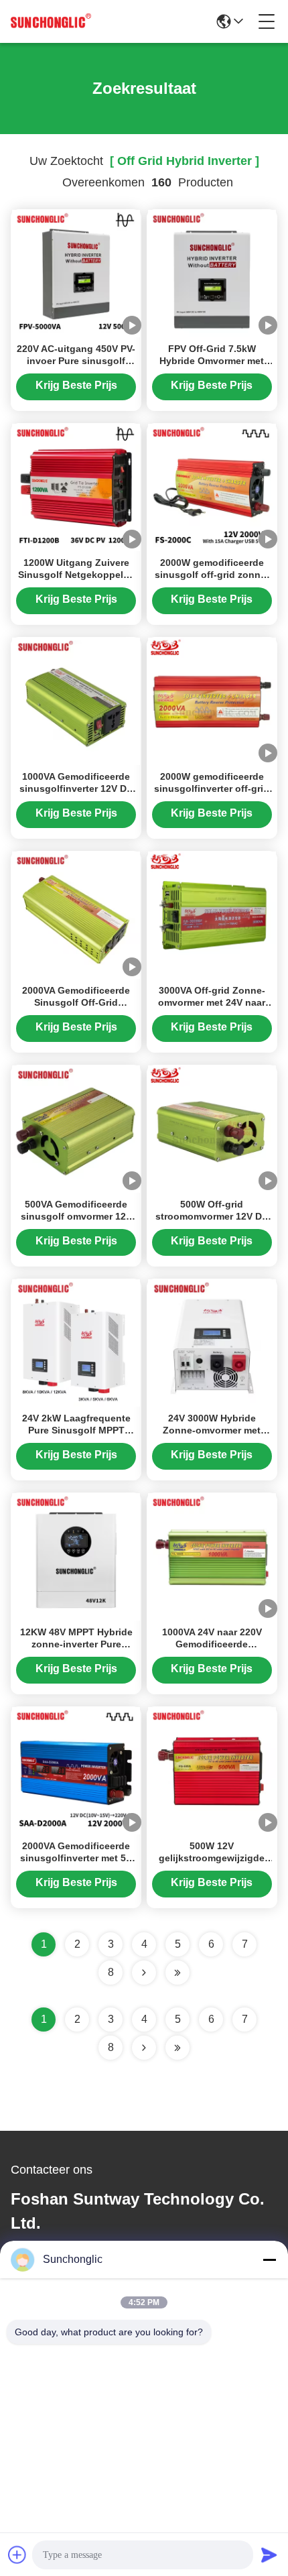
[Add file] (17, 2555)
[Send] (269, 2555)
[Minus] (269, 2260)
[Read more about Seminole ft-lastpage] (177, 2048)
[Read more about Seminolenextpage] (144, 2048)
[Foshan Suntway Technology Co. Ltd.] (51, 21)
